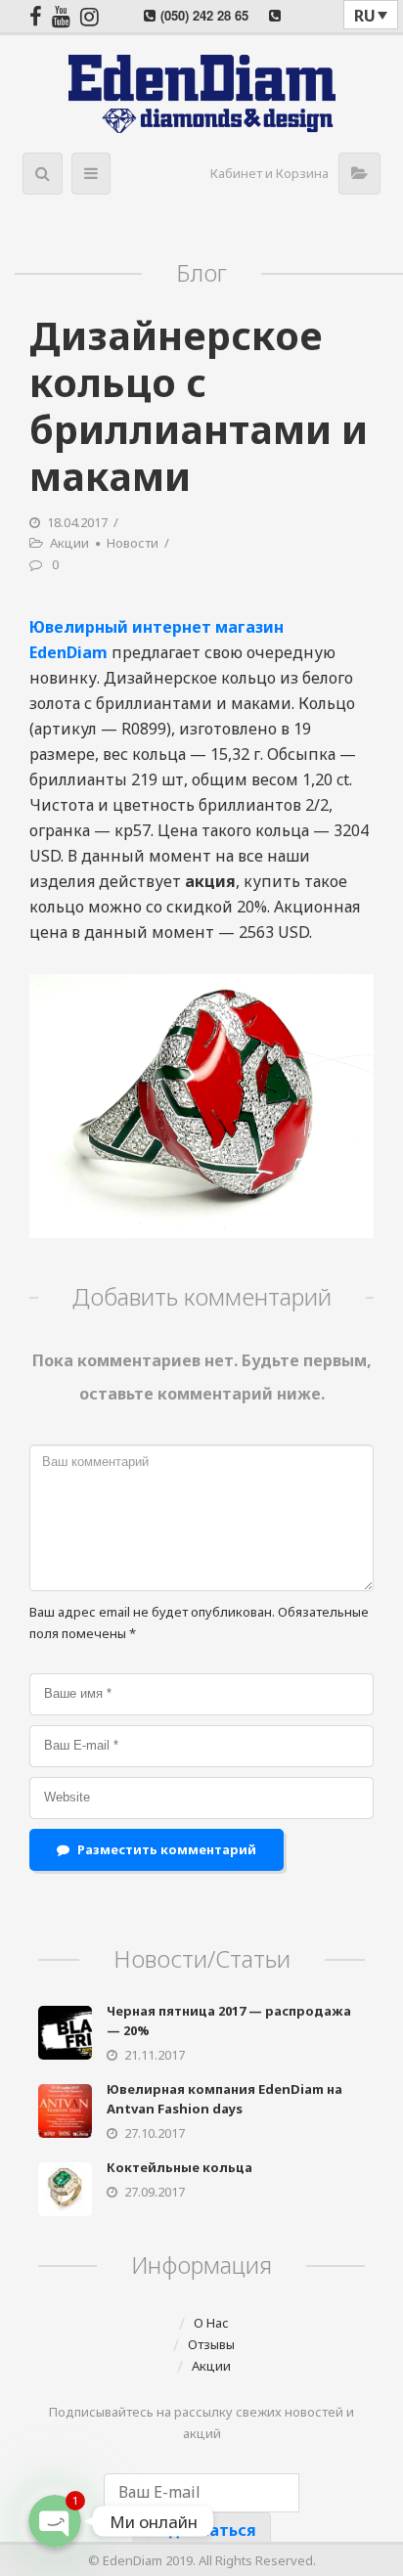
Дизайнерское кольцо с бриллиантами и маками (199, 405)
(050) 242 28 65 (204, 15)
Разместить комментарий (167, 1849)
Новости (133, 543)
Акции (69, 543)
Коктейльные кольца (179, 2167)
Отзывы (211, 2344)
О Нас (211, 2323)
